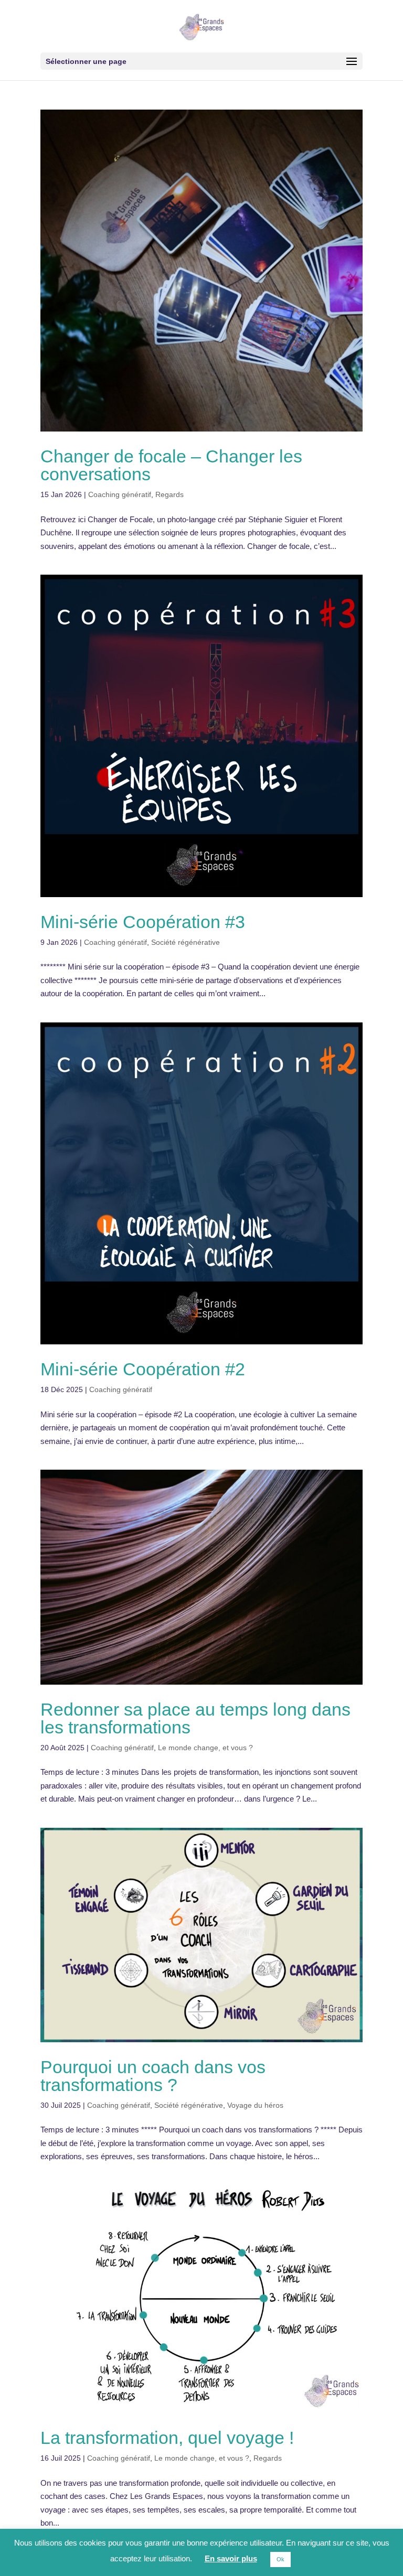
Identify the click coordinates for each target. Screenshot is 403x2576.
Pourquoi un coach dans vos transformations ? (153, 2076)
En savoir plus (231, 2558)
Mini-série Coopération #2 (143, 1369)
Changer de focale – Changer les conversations (171, 465)
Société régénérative (185, 942)
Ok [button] (280, 2559)
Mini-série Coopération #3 (143, 922)
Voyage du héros (255, 2105)
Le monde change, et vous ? (205, 1748)
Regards (169, 494)
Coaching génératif (120, 494)
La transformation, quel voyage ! (167, 2438)
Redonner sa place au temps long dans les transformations (195, 1718)
